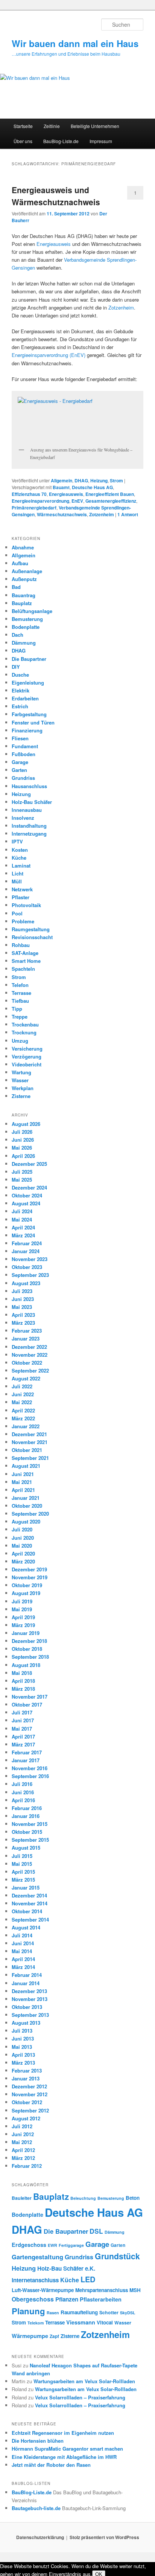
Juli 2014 (22, 1935)
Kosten (20, 850)
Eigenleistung (28, 683)
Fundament (25, 746)
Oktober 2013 (27, 2007)
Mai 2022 (22, 1402)
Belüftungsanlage (32, 611)
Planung (28, 2311)
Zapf (54, 2336)
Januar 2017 (26, 1760)
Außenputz (24, 579)
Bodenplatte (26, 627)
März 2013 (23, 2063)
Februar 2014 (27, 1975)
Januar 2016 (26, 1816)
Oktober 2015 (27, 1832)
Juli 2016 (22, 1784)
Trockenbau (25, 1024)
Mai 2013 (22, 2047)
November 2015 (30, 1824)
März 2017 (23, 1744)
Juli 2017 (22, 1712)
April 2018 (23, 1681)
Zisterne (21, 1096)
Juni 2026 (23, 1140)
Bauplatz (22, 603)
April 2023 (23, 1315)
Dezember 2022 (29, 1347)
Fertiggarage (71, 2245)
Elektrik (21, 690)
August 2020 (26, 1521)
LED (88, 2279)
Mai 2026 (22, 1148)
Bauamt (61, 487)
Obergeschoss (33, 2299)
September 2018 (30, 1657)
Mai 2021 (22, 1482)
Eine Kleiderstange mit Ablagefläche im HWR (64, 2457)
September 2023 (30, 1275)
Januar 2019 (26, 1633)
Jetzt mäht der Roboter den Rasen (51, 2465)
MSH (135, 2290)
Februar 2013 (27, 2070)
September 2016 (30, 1776)
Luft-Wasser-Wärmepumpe (43, 2290)
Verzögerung (27, 1056)
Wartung (21, 1072)
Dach (17, 635)
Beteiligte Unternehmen (95, 126)
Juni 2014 (23, 1943)
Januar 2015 (26, 1887)
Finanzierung (27, 730)
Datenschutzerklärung (40, 2537)
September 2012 (30, 2110)
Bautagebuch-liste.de (36, 2508)
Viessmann (81, 2322)
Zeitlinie (52, 126)
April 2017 (23, 1736)
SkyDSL (128, 2313)
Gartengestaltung (37, 2257)
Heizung (99, 480)
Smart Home (26, 961)
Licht (17, 873)
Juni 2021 (23, 1474)
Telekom (36, 2323)
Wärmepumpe (30, 2336)
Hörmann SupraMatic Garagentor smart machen (67, 2449)
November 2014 (30, 1903)
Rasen (53, 2313)
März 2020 (23, 1561)
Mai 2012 (22, 2142)
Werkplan (23, 1088)
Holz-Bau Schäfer (32, 802)
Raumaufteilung (79, 2312)
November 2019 (30, 1577)
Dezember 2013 (29, 1991)
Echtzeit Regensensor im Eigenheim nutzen (63, 2433)
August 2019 (26, 1593)
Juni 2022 (23, 1394)
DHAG (81, 480)
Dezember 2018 (29, 1641)
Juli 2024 (22, 1211)
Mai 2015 (22, 1864)
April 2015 (23, 1872)
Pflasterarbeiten (101, 2299)
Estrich (20, 706)
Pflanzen (67, 2299)
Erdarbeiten (25, 698)
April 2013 (23, 2055)
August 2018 (26, 1665)
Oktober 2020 (27, 1506)
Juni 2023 (23, 1299)
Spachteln (23, 969)
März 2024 (23, 1235)
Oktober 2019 (27, 1585)
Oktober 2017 (27, 1704)
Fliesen (20, 738)
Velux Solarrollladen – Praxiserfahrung (80, 2397)
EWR (52, 2245)
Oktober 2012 (27, 2102)
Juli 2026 (22, 1132)
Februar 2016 (27, 1808)
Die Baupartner (29, 659)
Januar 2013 (26, 2078)
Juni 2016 (23, 1792)
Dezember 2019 (29, 1569)
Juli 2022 (22, 1386)
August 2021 (26, 1466)
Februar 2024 (27, 1243)
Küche (19, 858)
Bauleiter (22, 2198)
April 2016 (23, 1800)
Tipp (17, 1009)
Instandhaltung (29, 826)
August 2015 (26, 1848)
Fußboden (24, 754)
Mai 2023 (22, 1307)
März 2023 (23, 1323)
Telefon (20, 985)
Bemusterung (27, 619)
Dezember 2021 (29, 1434)
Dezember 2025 (29, 1164)
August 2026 (26, 1124)
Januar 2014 (26, 1983)
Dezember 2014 (29, 1895)
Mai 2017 (22, 1729)
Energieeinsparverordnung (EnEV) (49, 355)
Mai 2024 (22, 1219)
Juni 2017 (23, 1720)
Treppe (20, 1017)
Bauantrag (24, 595)
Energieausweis (54, 244)
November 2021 (30, 1442)
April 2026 (23, 1156)
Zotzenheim (121, 307)
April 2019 (23, 1617)
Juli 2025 (22, 1172)
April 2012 (23, 2150)
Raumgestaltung (31, 929)
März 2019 (23, 1625)
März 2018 (23, 1689)
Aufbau (20, 563)
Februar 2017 (27, 1752)
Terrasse (21, 993)
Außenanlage (27, 571)
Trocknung (24, 1032)
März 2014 (23, 1967)
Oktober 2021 (27, 1450)
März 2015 (23, 1880)
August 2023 (26, 1283)
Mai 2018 (22, 1673)
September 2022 (30, 1370)
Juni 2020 (23, 1538)
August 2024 (26, 1203)
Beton (133, 2198)
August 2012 (26, 2118)
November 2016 (30, 1768)
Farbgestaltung (29, 714)
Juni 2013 (23, 2038)
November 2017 (30, 1697)
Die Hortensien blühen (38, 2441)
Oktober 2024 (27, 1195)
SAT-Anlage (25, 953)
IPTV (17, 841)
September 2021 (30, 1458)
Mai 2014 (22, 1951)
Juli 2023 (22, 1291)
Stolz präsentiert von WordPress (104, 2537)
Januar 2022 (26, 1426)
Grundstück (117, 2256)
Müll (17, 881)
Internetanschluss (35, 2280)
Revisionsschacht (32, 937)
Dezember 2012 (29, 2086)
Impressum (101, 141)
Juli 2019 (22, 1601)
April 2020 (23, 1553)
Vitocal (105, 2322)
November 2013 (30, 1999)
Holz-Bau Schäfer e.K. (66, 2268)
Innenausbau (27, 810)
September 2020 (30, 1514)
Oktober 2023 (27, 1267)
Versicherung (27, 1049)
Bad (16, 587)
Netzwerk (22, 889)
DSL (96, 2231)
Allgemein (62, 480)
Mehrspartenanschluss (102, 2290)
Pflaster (21, 897)
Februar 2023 (27, 1331)
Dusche (20, 675)
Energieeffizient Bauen (110, 494)
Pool (17, 913)
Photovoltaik (26, 905)
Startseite (23, 126)
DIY (16, 667)
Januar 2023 (26, 1338)
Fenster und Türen (33, 722)
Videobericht (27, 1064)
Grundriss (23, 778)
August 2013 (26, 2023)
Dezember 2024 (29, 1187)
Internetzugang (29, 834)
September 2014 (30, 1919)
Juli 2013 (22, 2031)
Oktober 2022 (27, 1363)
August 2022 (26, 1378)
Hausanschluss (29, 786)
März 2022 (23, 1418)
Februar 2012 (27, 2166)
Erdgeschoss (29, 2245)
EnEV (77, 501)
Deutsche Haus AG (92, 487)
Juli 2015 (22, 1856)
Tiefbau (20, 1001)
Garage (20, 762)
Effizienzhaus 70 (29, 494)
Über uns (23, 141)
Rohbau (21, 945)
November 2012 (30, 2094)
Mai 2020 (22, 1546)
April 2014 (23, 1959)
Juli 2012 (22, 2126)
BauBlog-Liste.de (61, 141)
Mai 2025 (22, 1180)
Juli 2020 (22, 1529)
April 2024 (23, 1227)
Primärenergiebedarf (34, 508)
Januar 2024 (26, 1251)
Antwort (128, 514)
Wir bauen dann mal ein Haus (75, 43)
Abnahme (23, 547)
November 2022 (30, 1355)
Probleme (23, 921)
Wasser (20, 1080)
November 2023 (30, 1259)
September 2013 (30, 2015)
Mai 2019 (22, 1609)
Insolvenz (23, 818)
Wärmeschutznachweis (62, 514)
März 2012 (23, 2158)
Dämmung (24, 643)
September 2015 (30, 1840)
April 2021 (23, 1490)
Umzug (20, 1041)
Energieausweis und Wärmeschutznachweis (56, 196)
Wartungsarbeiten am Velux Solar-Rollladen (84, 2381)
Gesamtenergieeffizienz (111, 501)
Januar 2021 (26, 1498)
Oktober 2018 (27, 1649)
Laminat (21, 866)
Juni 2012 (23, 2134)
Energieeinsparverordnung (40, 501)
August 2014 (26, 1927)
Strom (116, 480)
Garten (19, 770)
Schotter (109, 2312)
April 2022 (23, 1410)
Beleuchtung (83, 2198)
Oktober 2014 (27, 1911)
